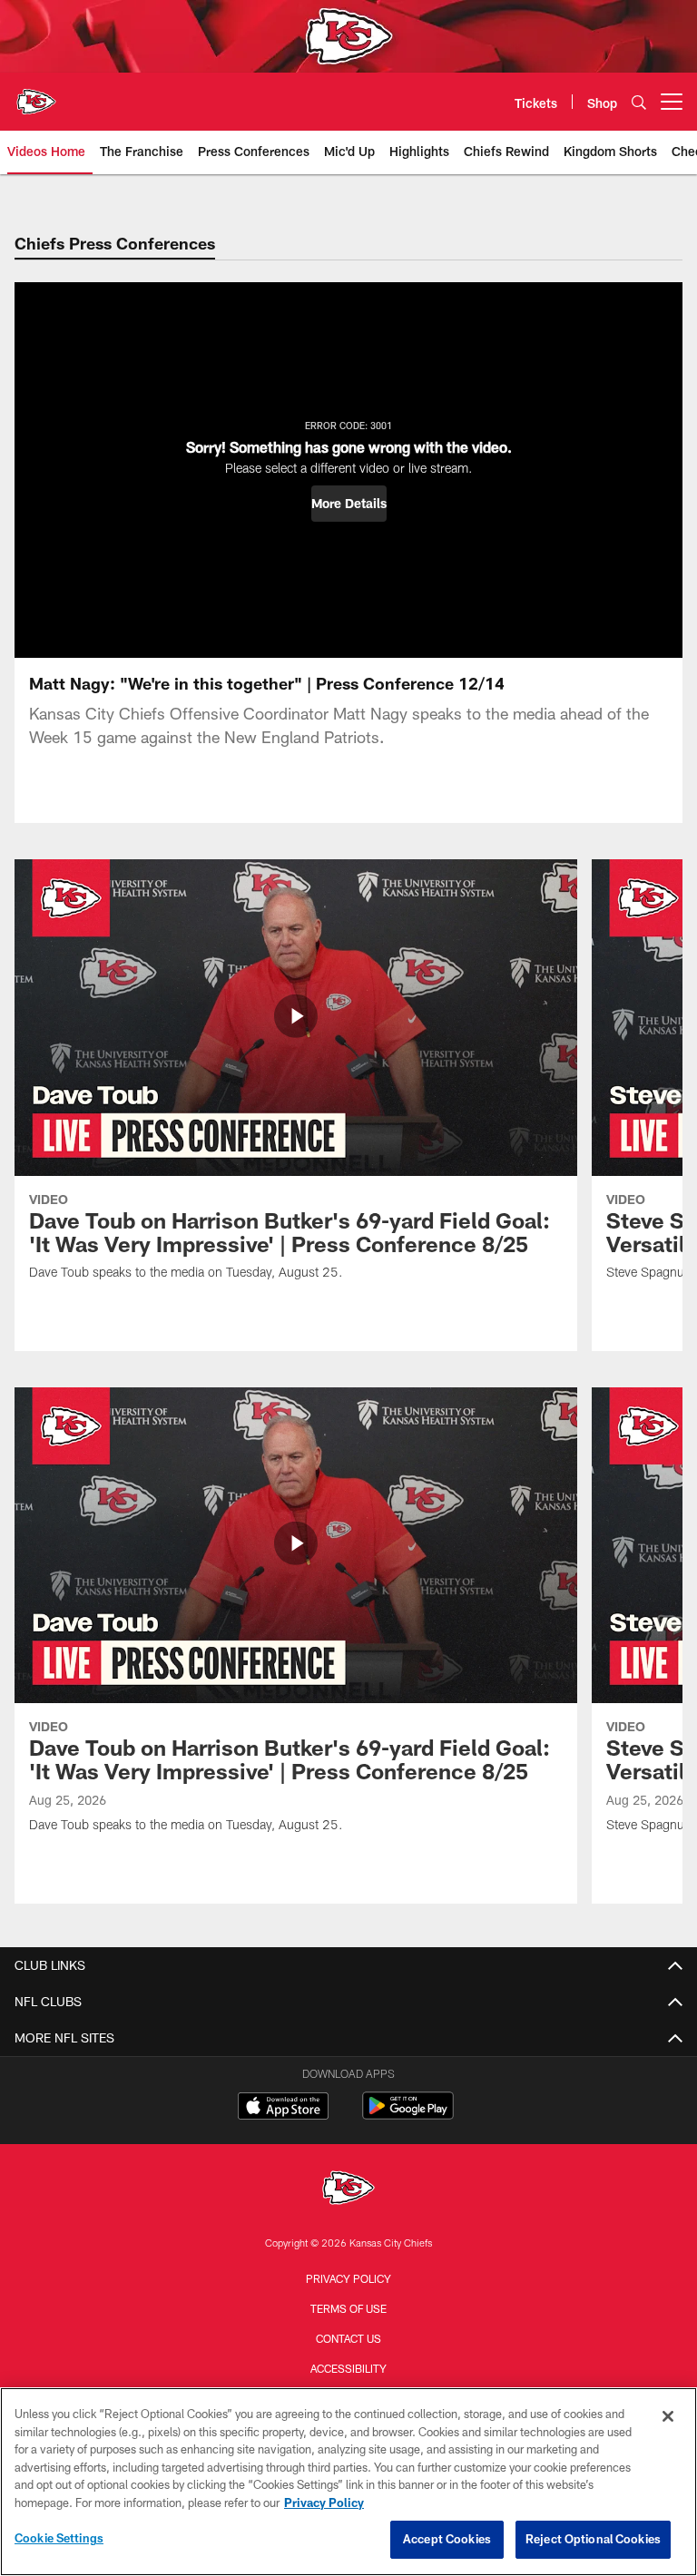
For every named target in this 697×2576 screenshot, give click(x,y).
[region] (348, 2482)
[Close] (668, 2416)
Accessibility (348, 2368)
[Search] (639, 102)
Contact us (348, 2338)
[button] (349, 504)
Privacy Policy (348, 2278)
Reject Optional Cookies (593, 2539)
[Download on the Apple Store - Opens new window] (283, 2108)
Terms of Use (348, 2308)
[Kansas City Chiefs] (348, 2190)
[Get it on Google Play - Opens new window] (408, 2115)
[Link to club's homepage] (36, 94)
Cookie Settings (59, 2538)
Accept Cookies (447, 2539)
